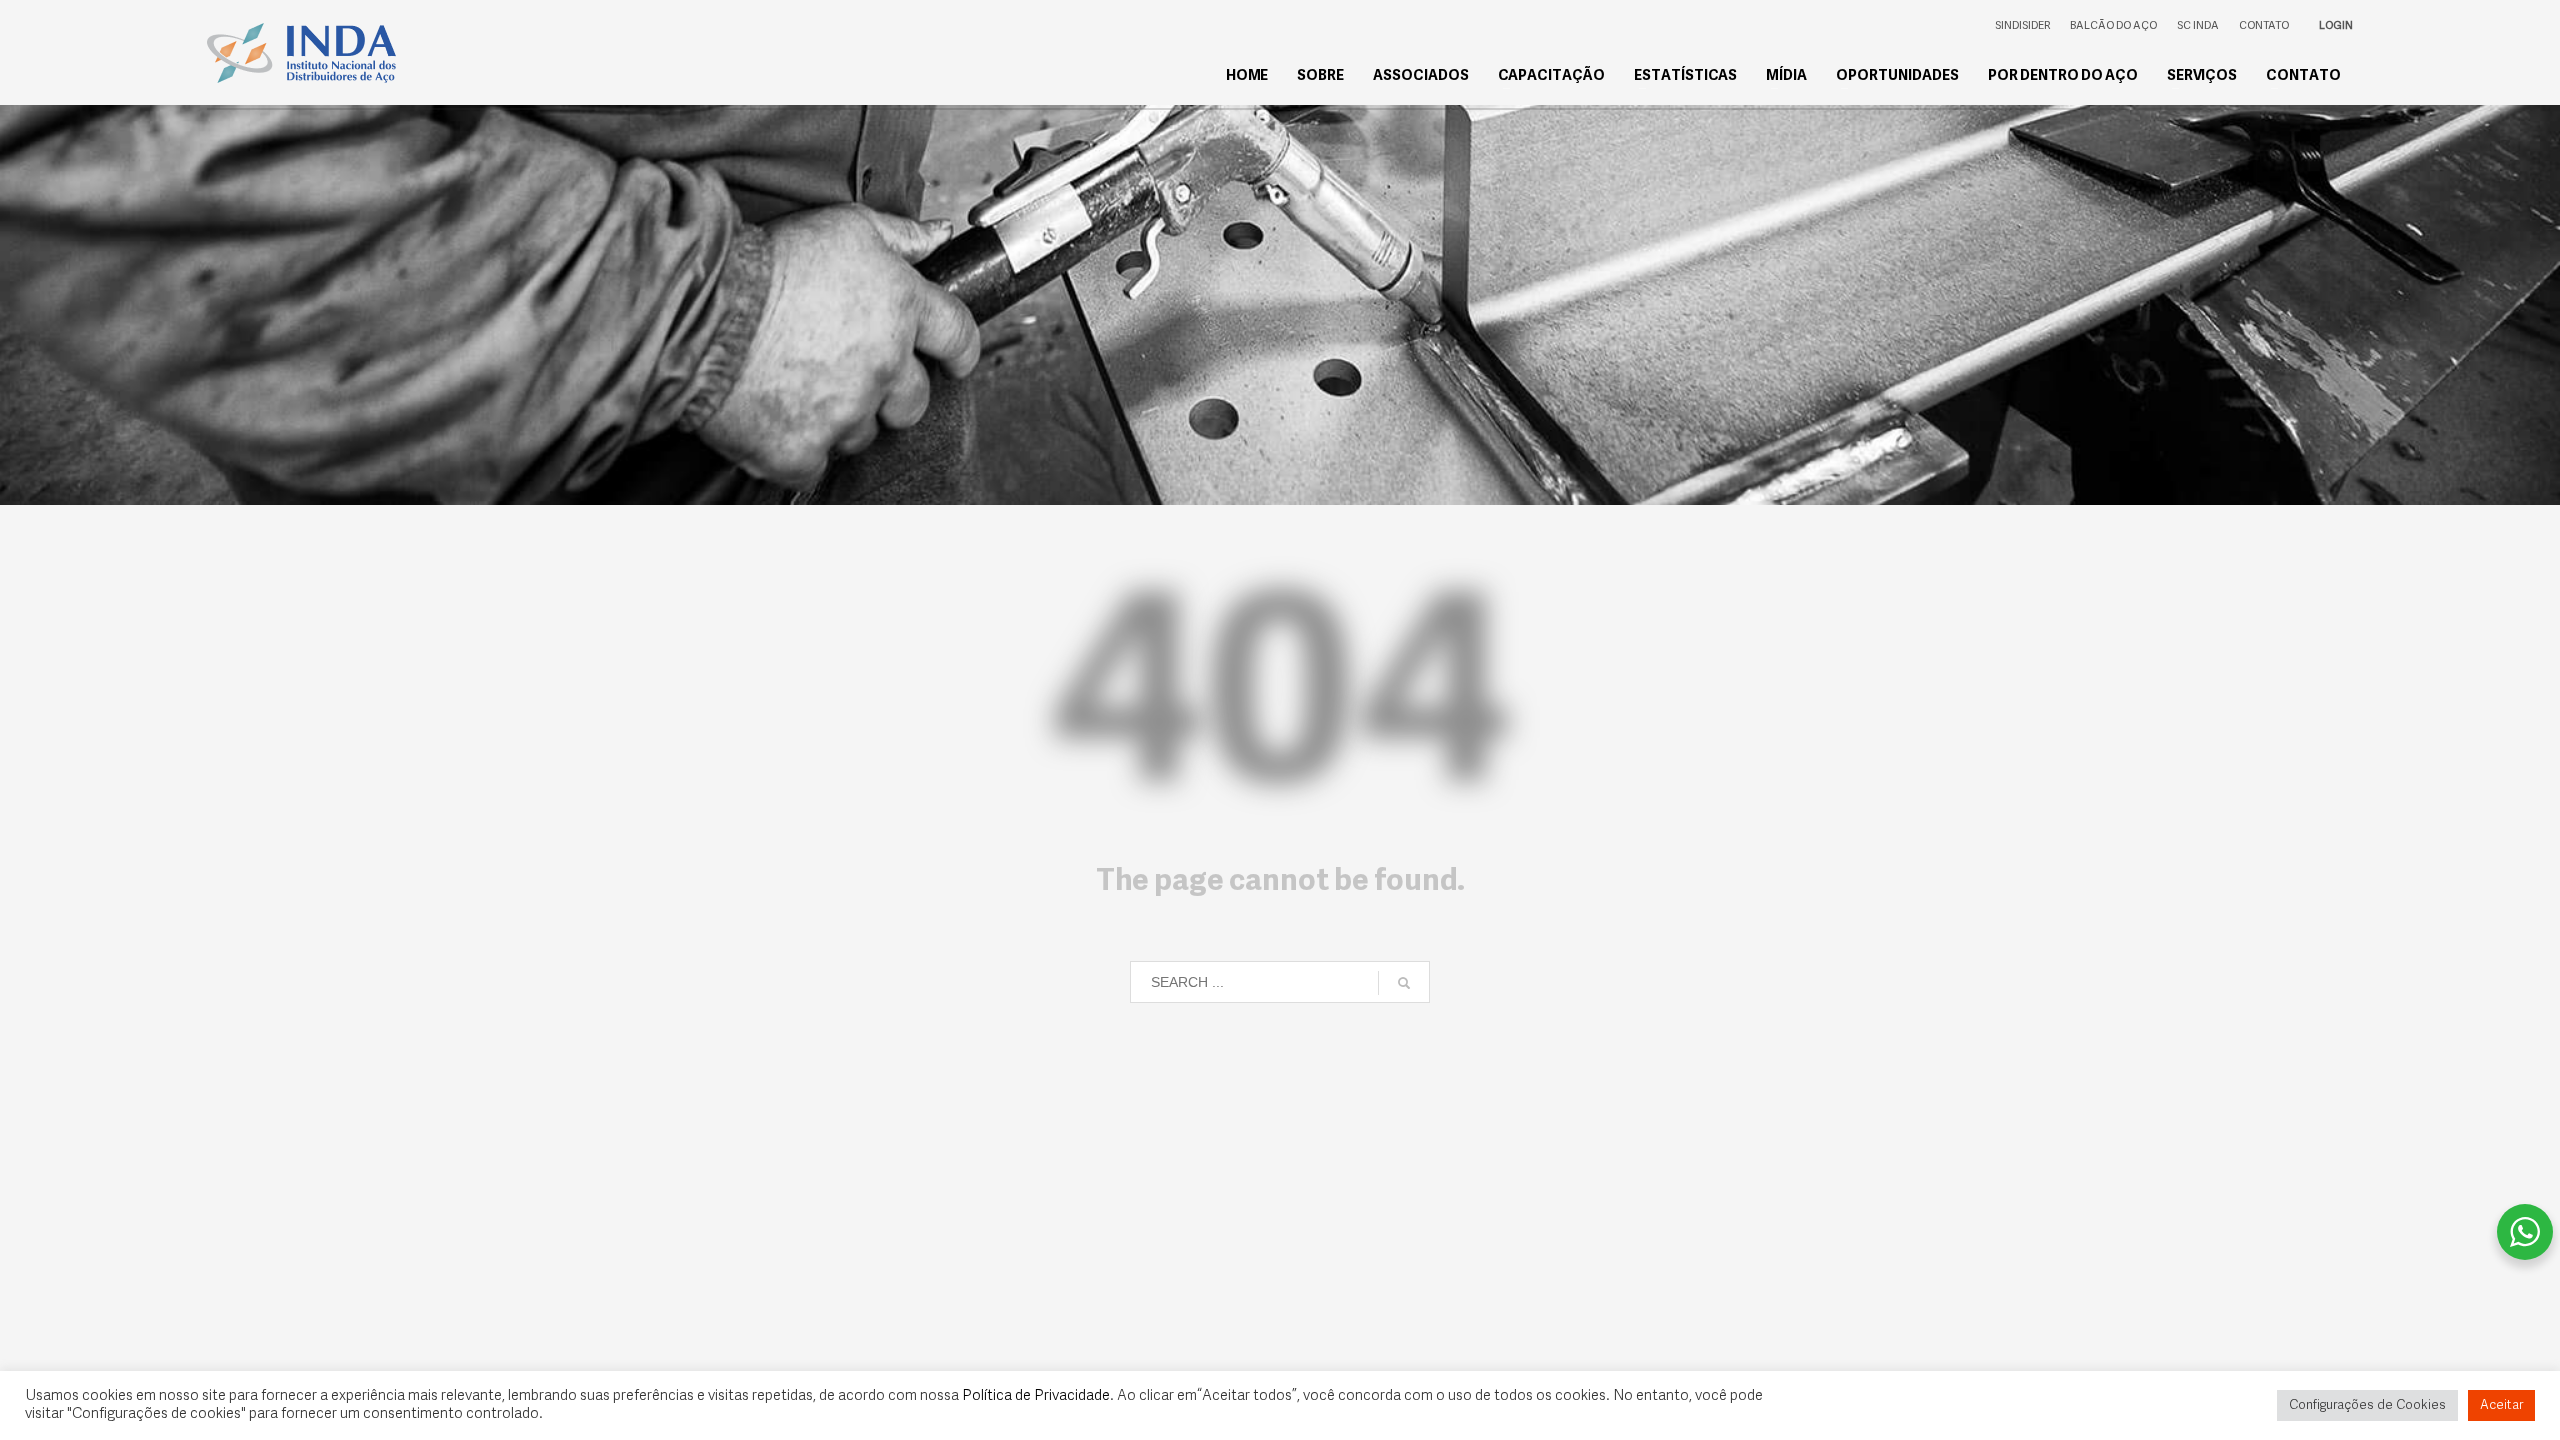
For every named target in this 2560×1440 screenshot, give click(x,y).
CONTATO (2264, 26)
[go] (1404, 983)
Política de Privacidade (1036, 1396)
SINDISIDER (2022, 26)
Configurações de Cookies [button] (2367, 1405)
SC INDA (2198, 26)
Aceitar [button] (2501, 1405)
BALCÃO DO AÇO (2113, 26)
